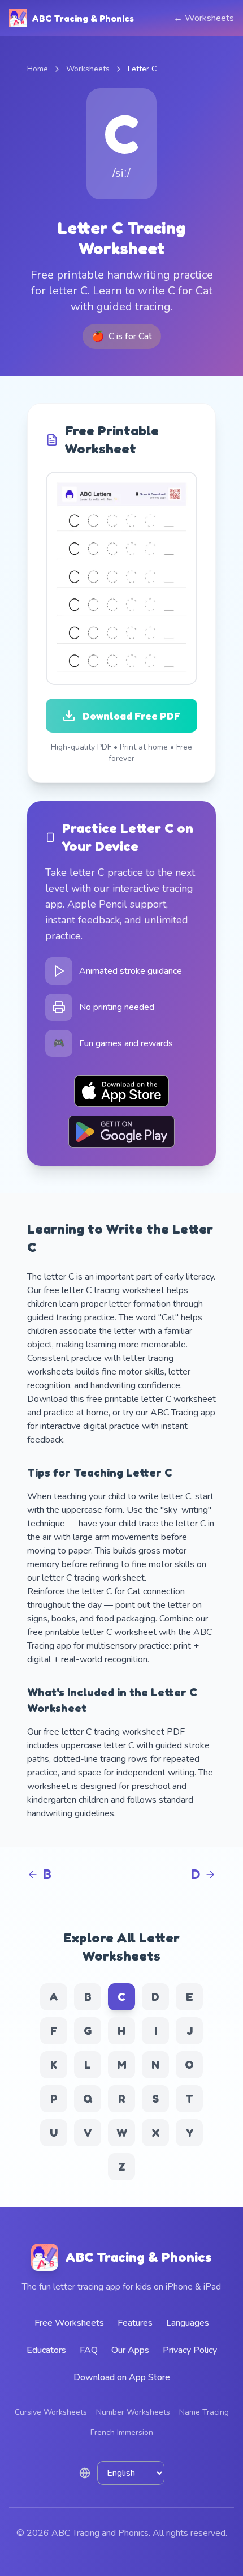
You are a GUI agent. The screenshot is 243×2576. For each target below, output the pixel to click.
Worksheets (88, 69)
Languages (188, 2323)
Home (38, 69)
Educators (46, 2350)
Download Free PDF (132, 716)
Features (135, 2323)
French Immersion (122, 2432)
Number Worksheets (133, 2412)
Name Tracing (204, 2412)
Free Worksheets (69, 2323)
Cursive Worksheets (51, 2412)
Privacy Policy (190, 2350)
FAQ (89, 2350)
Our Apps (130, 2350)
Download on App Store (122, 2377)
